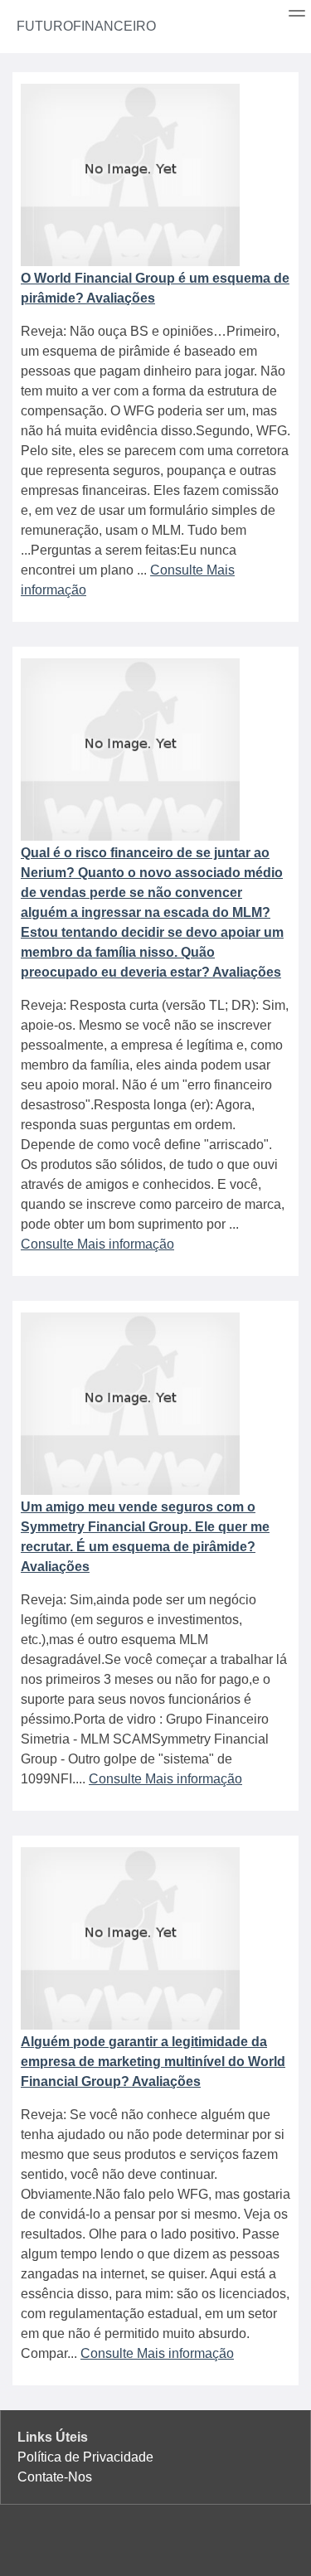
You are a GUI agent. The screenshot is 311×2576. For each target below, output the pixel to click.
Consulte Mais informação (97, 1244)
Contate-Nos (55, 2477)
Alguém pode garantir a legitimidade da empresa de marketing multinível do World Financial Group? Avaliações (153, 2062)
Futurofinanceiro (86, 26)
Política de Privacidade (85, 2457)
